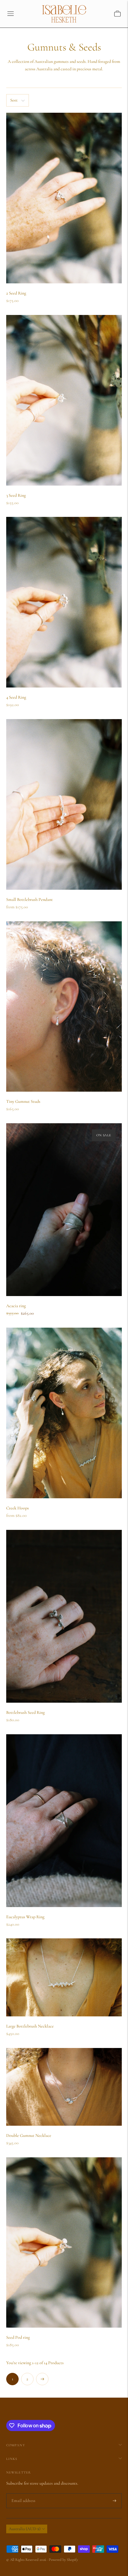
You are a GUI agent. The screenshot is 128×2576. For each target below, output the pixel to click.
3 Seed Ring (16, 495)
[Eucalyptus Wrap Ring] (64, 1821)
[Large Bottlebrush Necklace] (64, 1977)
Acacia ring (16, 1306)
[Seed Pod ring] (64, 2243)
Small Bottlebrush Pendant (30, 899)
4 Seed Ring (16, 697)
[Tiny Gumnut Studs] (64, 1007)
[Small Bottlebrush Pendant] (64, 804)
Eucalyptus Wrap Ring (25, 1917)
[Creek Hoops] (64, 1413)
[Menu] (11, 14)
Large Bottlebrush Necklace (30, 2026)
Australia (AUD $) (25, 2529)
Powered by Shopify (63, 2560)
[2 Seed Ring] (64, 198)
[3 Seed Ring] (64, 400)
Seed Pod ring (18, 2337)
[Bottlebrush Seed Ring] (64, 1616)
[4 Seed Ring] (64, 602)
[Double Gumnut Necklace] (64, 2087)
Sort (14, 100)
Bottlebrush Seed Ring (25, 1712)
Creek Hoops (18, 1508)
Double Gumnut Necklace (29, 2135)
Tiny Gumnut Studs (23, 1101)
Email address (22, 2493)
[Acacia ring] (64, 1210)
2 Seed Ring (16, 293)
